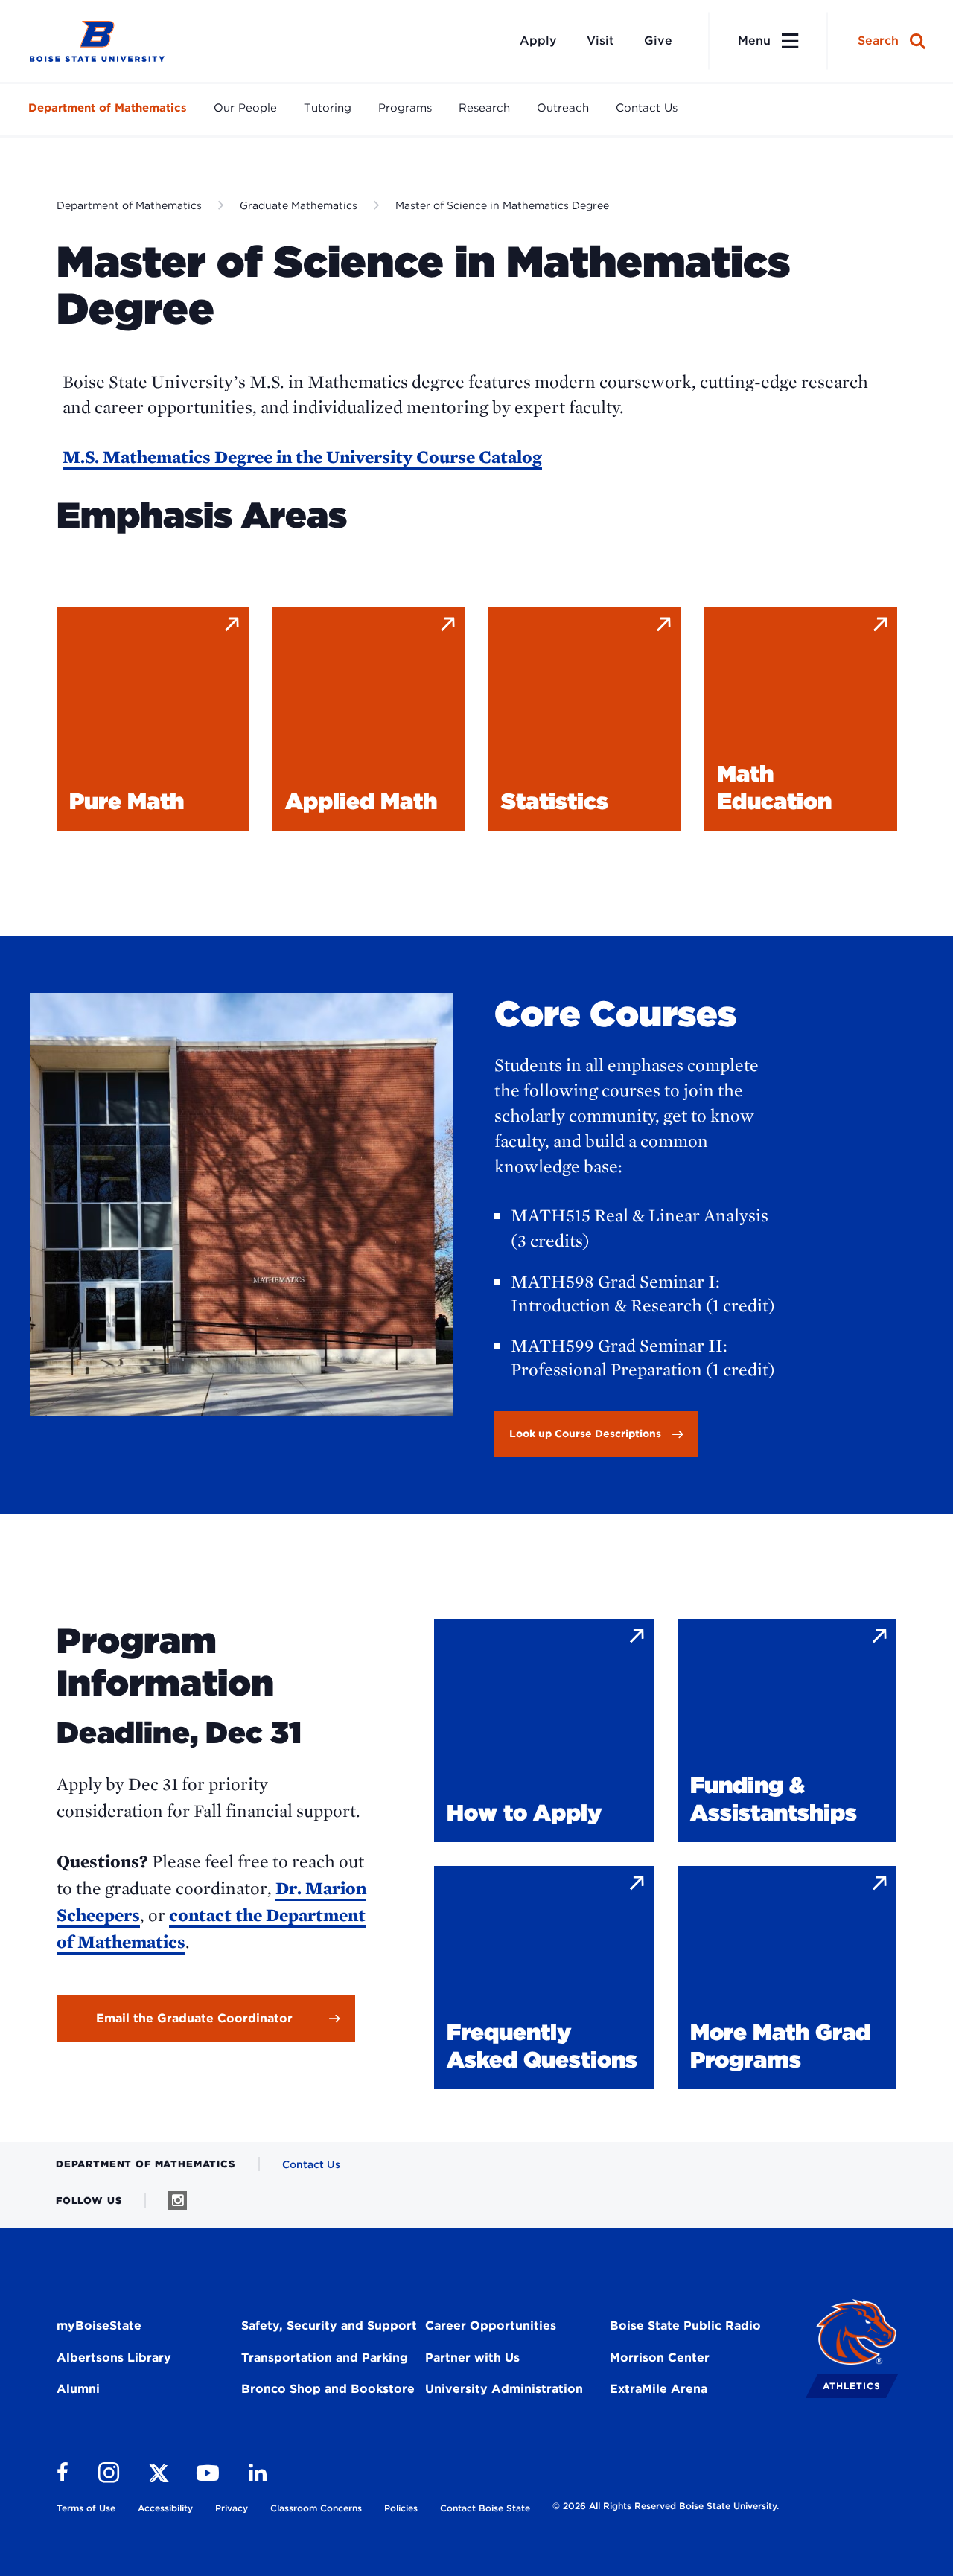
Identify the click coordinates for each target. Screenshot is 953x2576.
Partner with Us (472, 2358)
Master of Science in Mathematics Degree (502, 205)
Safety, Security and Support (329, 2326)
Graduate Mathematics (299, 205)
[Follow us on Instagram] (178, 2201)
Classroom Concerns (316, 2508)
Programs (405, 108)
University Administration (504, 2389)
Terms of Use (86, 2508)
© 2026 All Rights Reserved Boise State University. (666, 2506)
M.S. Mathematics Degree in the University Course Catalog (302, 457)
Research (484, 108)
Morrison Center (660, 2358)
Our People (245, 108)
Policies (401, 2508)
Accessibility (165, 2508)
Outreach (563, 108)
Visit (600, 41)
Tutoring (328, 108)
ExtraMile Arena (659, 2389)
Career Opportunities (491, 2326)
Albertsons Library (114, 2358)
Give (658, 41)
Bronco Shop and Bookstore (328, 2389)
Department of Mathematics (108, 108)
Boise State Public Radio (685, 2326)
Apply (538, 41)
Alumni (78, 2389)
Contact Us (647, 108)
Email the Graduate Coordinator (194, 2018)
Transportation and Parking (325, 2358)
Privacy (232, 2508)
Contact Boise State (485, 2508)
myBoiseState (99, 2326)
